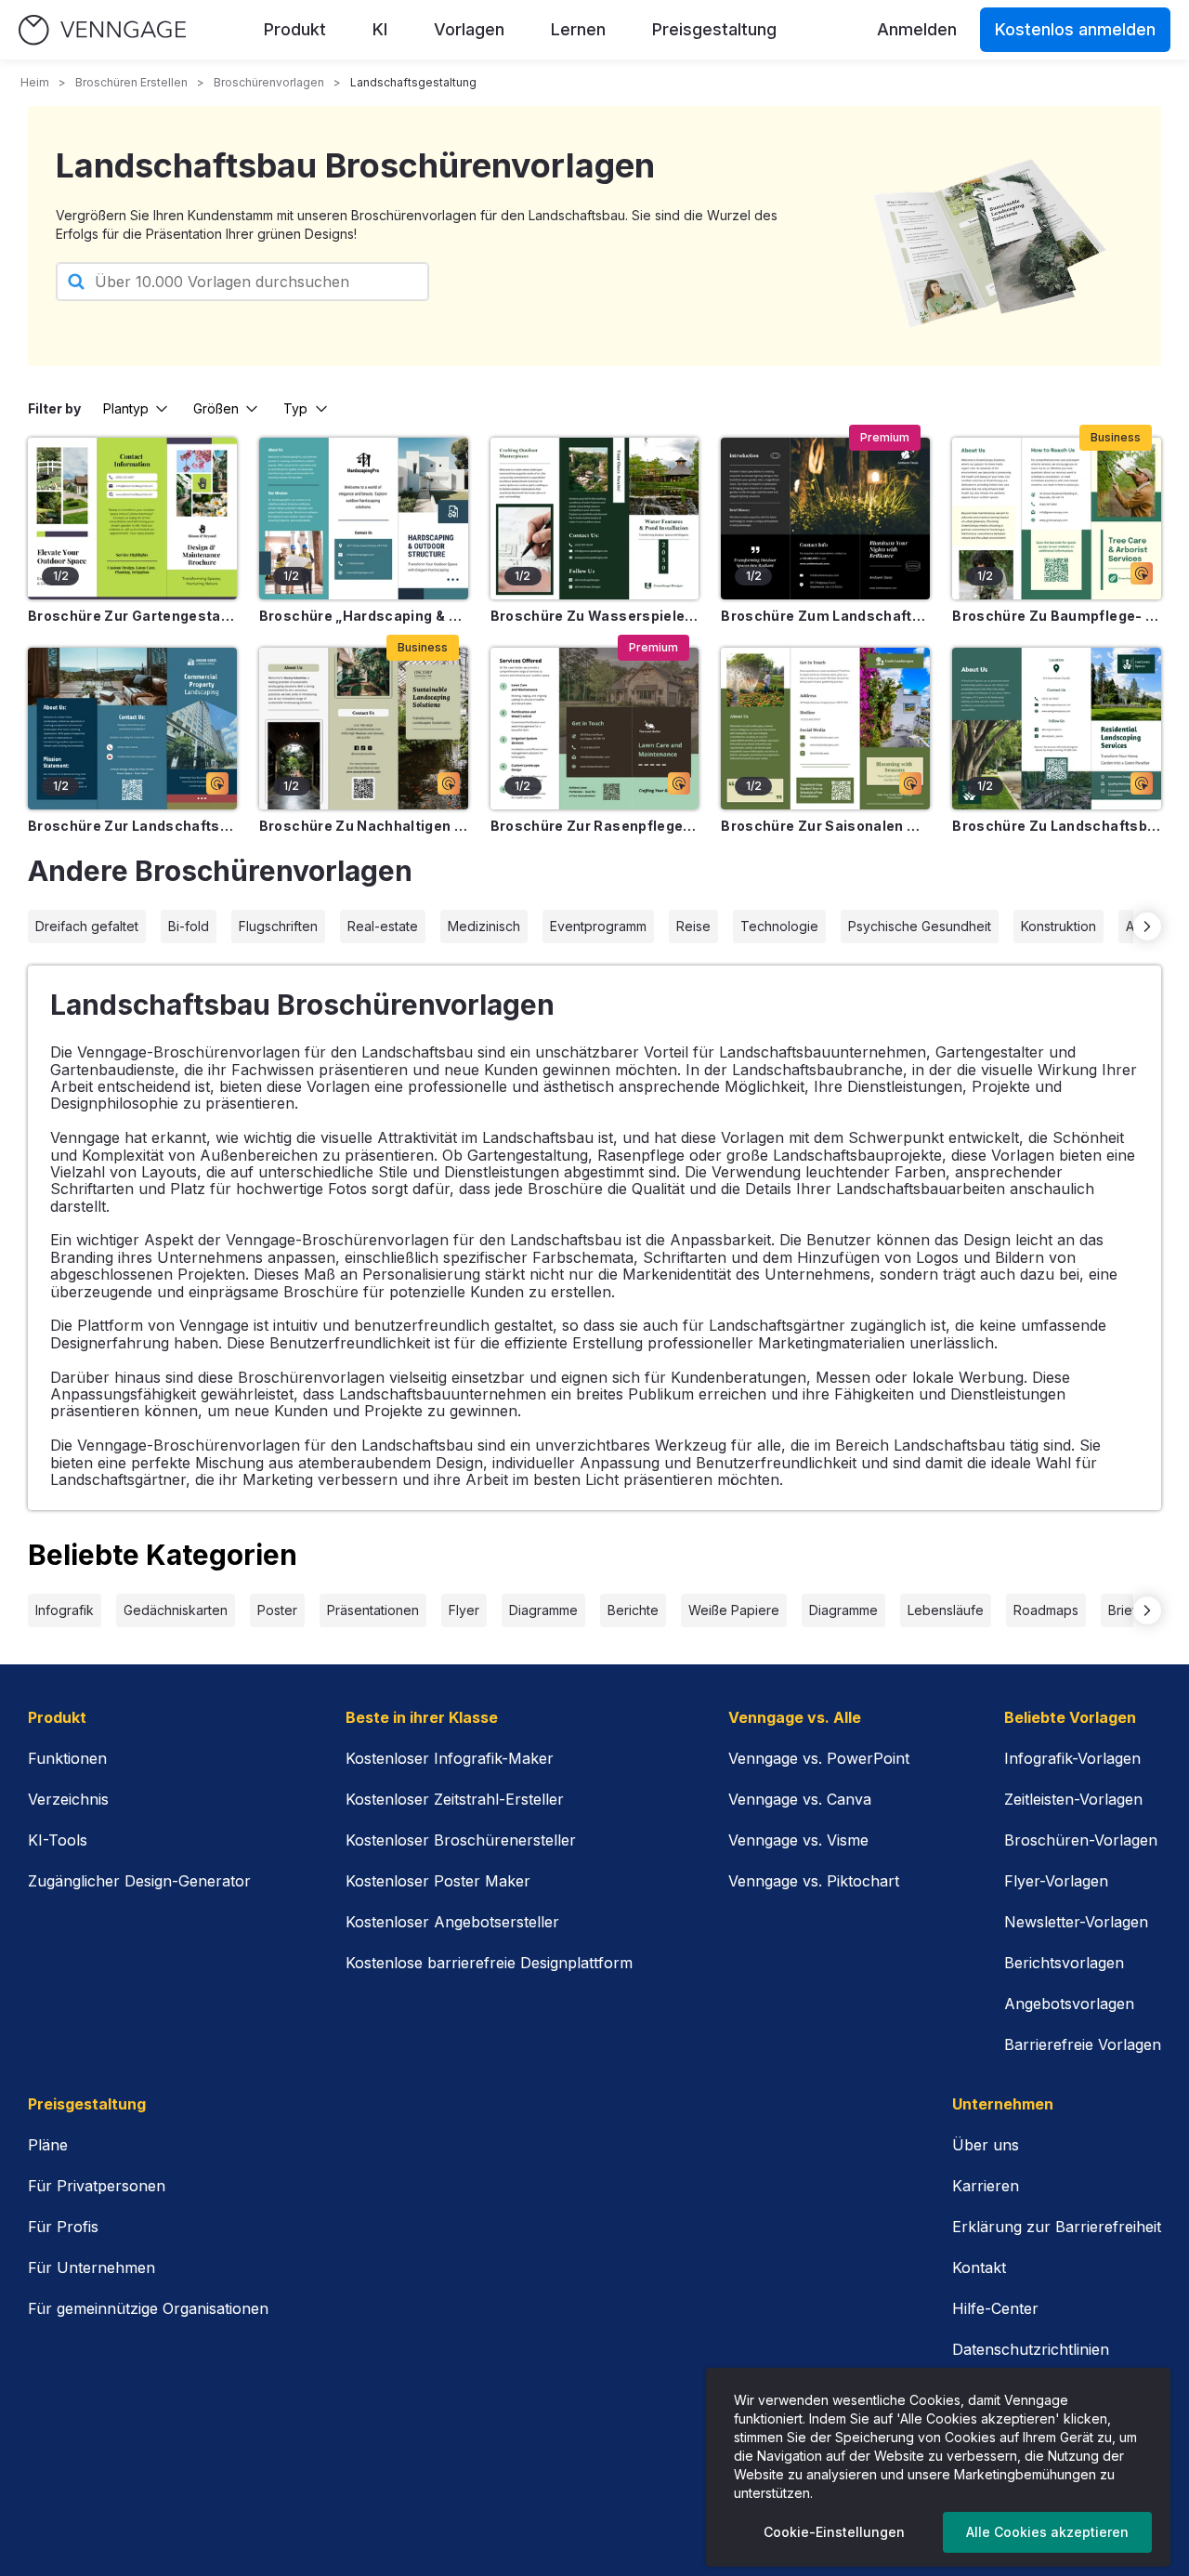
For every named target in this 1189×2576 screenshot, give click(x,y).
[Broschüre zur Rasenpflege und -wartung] (595, 729)
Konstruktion (1058, 926)
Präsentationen (373, 1610)
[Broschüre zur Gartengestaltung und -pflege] (132, 519)
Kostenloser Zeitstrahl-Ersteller (455, 1799)
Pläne (48, 2145)
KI (380, 29)
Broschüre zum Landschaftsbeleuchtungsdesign (825, 616)
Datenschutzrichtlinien (1031, 2349)
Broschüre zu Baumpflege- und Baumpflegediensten (1057, 616)
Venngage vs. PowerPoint (819, 1758)
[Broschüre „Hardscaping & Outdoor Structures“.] (364, 519)
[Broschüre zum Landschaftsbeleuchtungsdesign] (825, 519)
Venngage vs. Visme (798, 1840)
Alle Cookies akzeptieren (1047, 2532)
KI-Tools (58, 1840)
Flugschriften (278, 926)
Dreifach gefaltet (87, 926)
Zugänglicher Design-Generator (139, 1881)
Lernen (578, 29)
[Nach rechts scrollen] (1147, 927)
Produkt (295, 29)
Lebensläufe (946, 1610)
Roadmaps (1046, 1610)
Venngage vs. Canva (800, 1799)
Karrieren (986, 2186)
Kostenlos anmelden (1075, 29)
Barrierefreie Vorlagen (1083, 2044)
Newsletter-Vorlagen (1076, 1922)
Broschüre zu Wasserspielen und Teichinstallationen (595, 616)
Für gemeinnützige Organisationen (148, 2308)
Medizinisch (484, 926)
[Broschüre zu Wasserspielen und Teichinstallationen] (595, 519)
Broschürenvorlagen (269, 82)
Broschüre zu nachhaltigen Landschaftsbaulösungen (364, 826)
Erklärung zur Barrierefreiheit (1057, 2227)
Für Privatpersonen (97, 2186)
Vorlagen (469, 29)
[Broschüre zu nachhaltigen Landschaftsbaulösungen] (364, 729)
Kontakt (979, 2267)
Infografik (65, 1610)
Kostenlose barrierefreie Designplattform (489, 1963)
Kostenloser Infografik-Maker (450, 1758)
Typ (295, 408)
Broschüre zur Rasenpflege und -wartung (595, 826)
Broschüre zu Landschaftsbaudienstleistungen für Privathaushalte (1057, 826)
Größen (216, 408)
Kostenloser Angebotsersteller (452, 1922)
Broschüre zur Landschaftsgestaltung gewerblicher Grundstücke (132, 826)
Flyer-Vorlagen (1056, 1881)
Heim (35, 82)
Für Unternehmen (91, 2267)
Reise (693, 926)
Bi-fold (189, 926)
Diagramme (543, 1610)
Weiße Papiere (734, 1610)
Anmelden (917, 29)
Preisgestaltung (714, 29)
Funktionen (67, 1758)
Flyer (464, 1610)
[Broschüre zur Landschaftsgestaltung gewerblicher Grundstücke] (132, 729)
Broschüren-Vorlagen (1081, 1840)
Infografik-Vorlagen (1072, 1758)
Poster (277, 1610)
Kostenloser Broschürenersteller (461, 1840)
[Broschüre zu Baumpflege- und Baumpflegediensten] (1057, 519)
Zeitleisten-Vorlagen (1073, 1799)
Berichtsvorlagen (1064, 1963)
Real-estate (383, 926)
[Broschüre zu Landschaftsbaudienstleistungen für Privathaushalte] (1057, 729)
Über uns (986, 2145)
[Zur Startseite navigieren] (102, 30)
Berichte (633, 1610)
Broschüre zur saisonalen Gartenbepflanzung (825, 826)
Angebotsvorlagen (1069, 2004)
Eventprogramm (598, 926)
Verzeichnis (68, 1799)
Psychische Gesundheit (920, 926)
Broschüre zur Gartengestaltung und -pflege (132, 616)
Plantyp (126, 408)
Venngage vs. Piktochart (814, 1881)
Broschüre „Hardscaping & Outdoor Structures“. (364, 616)
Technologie (779, 926)
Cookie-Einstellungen (834, 2532)
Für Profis (63, 2227)
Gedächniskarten (176, 1610)
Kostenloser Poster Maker (438, 1881)
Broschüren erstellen (131, 82)
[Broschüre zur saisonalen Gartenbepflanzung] (825, 729)
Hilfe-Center (995, 2308)
